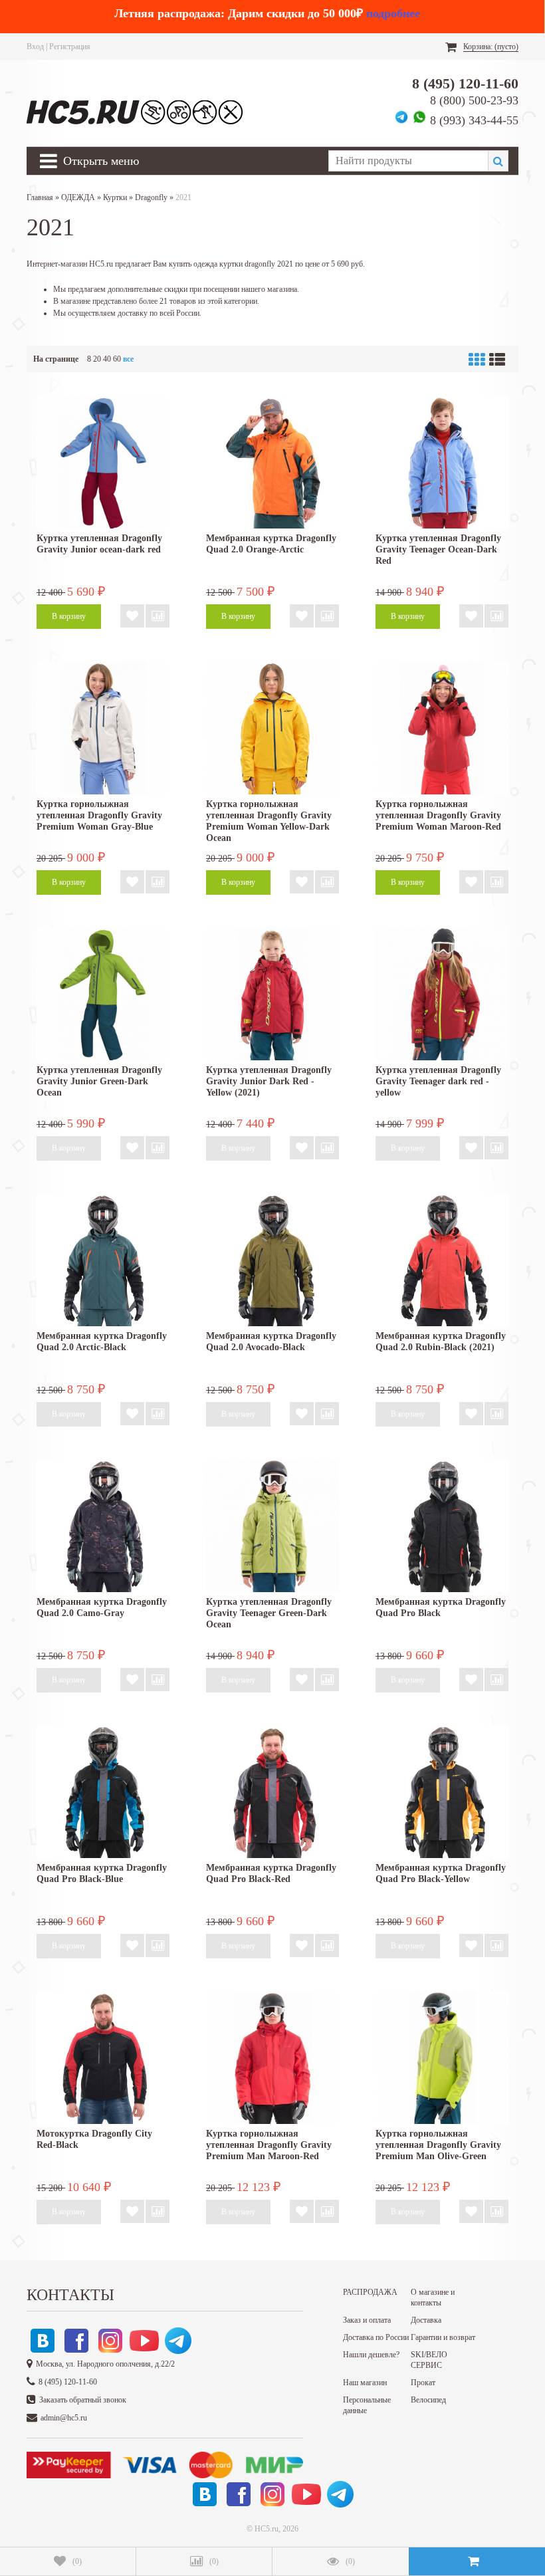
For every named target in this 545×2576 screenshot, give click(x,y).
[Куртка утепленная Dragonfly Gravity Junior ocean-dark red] (103, 462)
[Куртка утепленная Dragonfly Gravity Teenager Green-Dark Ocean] (272, 1526)
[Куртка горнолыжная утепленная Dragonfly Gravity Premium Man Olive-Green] (442, 2057)
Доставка (426, 2320)
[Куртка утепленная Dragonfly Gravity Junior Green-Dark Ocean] (103, 994)
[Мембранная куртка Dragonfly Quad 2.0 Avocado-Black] (272, 1260)
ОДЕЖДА (78, 197)
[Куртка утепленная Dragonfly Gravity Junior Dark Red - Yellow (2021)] (272, 994)
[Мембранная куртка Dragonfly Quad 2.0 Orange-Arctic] (272, 462)
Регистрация (70, 47)
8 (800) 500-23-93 (474, 100)
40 (107, 359)
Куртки (115, 197)
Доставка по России (376, 2337)
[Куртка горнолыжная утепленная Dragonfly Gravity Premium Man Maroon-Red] (272, 2057)
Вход (35, 47)
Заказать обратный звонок (83, 2400)
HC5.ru (267, 2529)
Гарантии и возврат (443, 2337)
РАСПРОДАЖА (370, 2292)
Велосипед (428, 2400)
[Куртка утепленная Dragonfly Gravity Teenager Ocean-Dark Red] (442, 462)
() (77, 2561)
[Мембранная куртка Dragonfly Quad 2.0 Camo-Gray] (103, 1526)
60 (117, 359)
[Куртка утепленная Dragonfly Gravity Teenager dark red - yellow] (442, 994)
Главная (40, 197)
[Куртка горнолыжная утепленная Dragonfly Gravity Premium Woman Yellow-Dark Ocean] (272, 728)
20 (97, 359)
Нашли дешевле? (371, 2355)
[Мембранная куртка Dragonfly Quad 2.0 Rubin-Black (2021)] (442, 1260)
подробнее (393, 13)
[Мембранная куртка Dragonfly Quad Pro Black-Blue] (103, 1792)
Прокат (423, 2383)
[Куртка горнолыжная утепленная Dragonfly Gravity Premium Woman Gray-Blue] (103, 728)
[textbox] (408, 161)
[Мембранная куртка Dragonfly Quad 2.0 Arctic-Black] (103, 1260)
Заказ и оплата (367, 2320)
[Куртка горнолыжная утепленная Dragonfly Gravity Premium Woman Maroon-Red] (442, 728)
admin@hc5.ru (64, 2418)
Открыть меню (101, 161)
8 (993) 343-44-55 (474, 120)
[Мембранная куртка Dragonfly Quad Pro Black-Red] (272, 1792)
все (128, 359)
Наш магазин (365, 2383)
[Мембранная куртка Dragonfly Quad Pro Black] (442, 1526)
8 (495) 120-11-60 (465, 83)
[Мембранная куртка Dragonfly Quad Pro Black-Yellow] (442, 1792)
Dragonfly (151, 197)
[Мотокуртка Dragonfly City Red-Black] (103, 2057)
